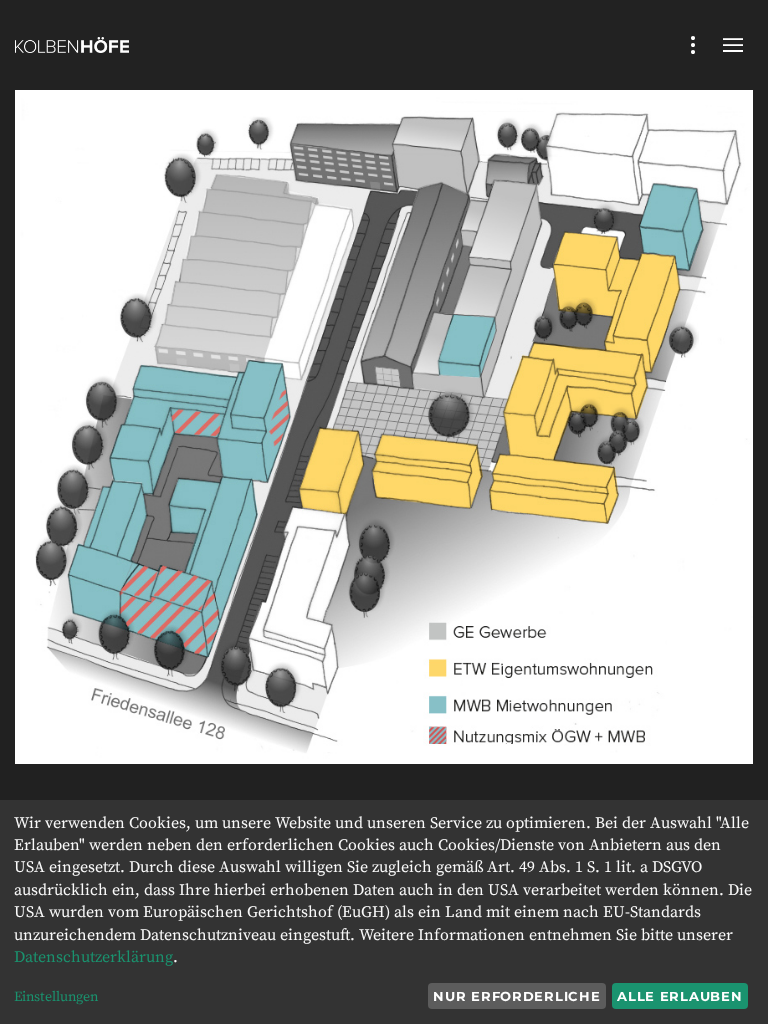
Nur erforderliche (516, 996)
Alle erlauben (679, 996)
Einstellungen (56, 997)
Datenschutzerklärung (93, 957)
